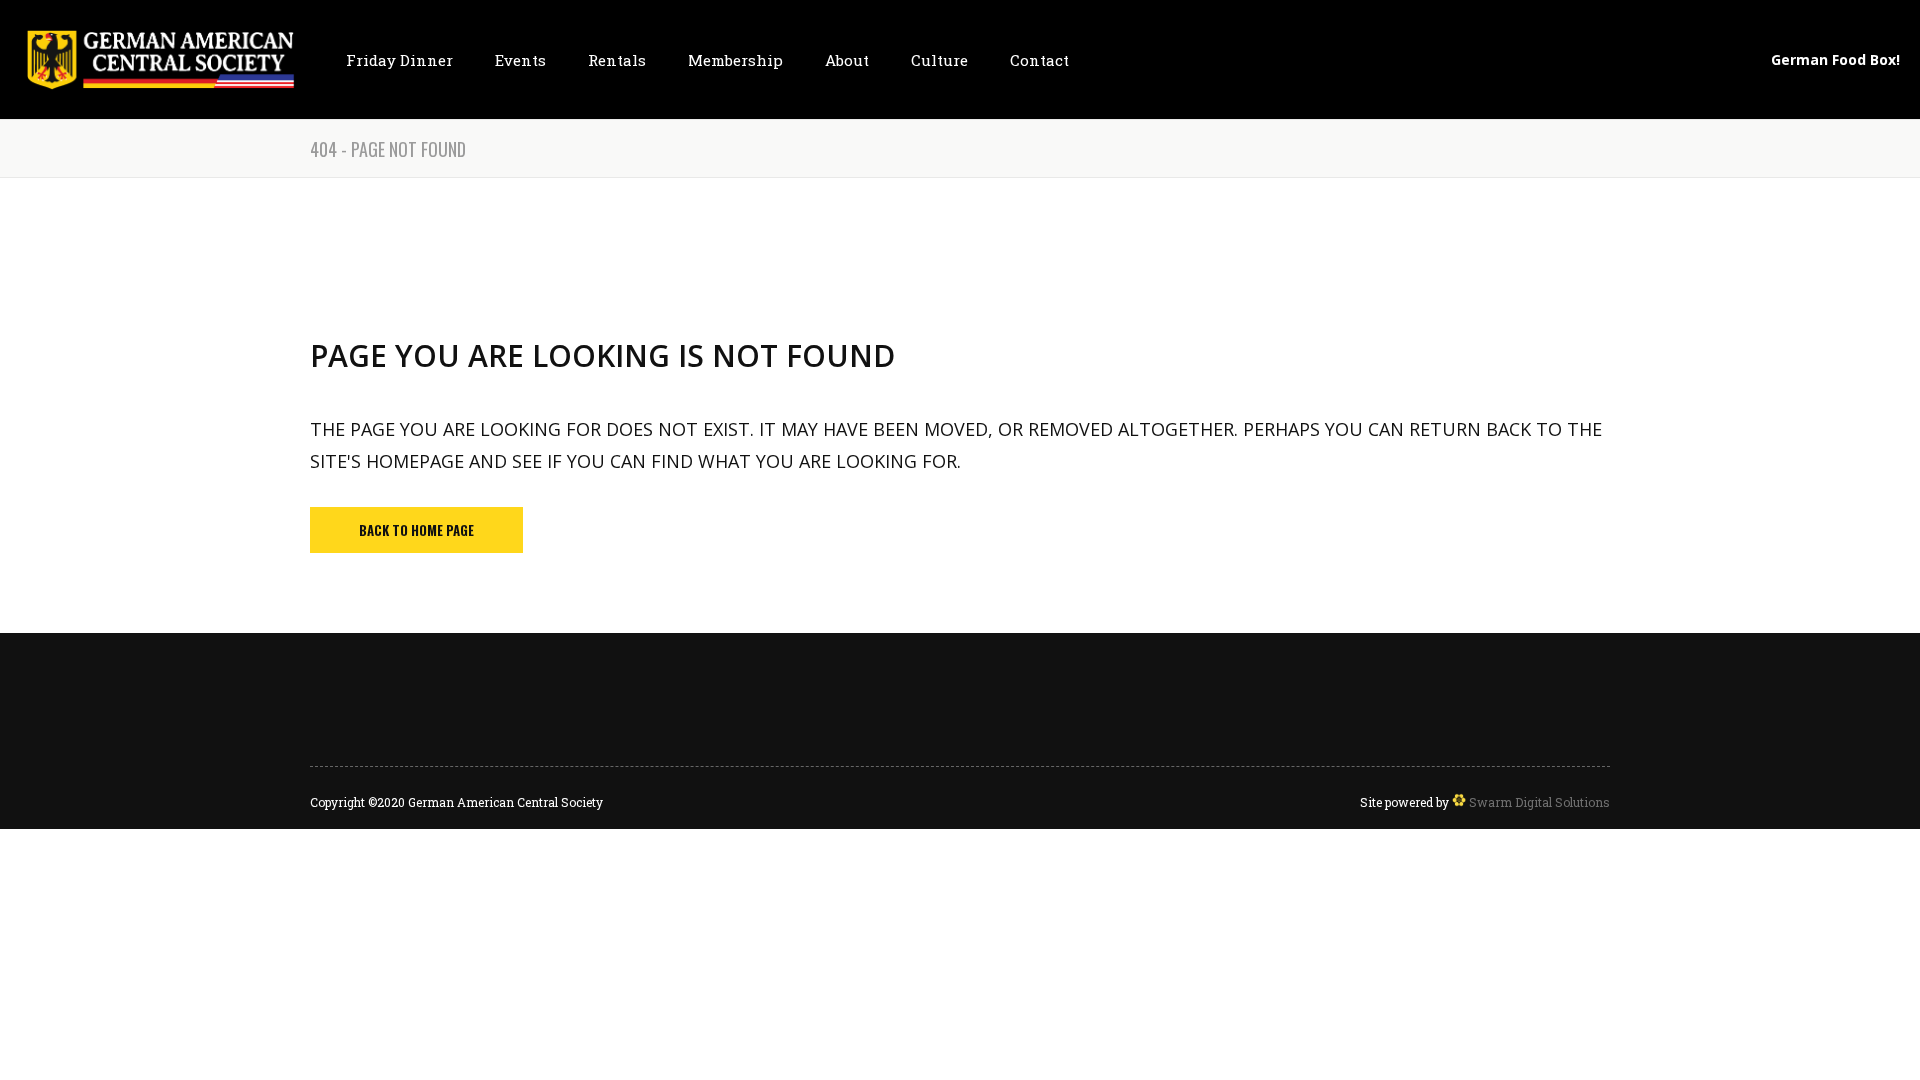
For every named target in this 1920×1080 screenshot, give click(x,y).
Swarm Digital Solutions (1538, 802)
